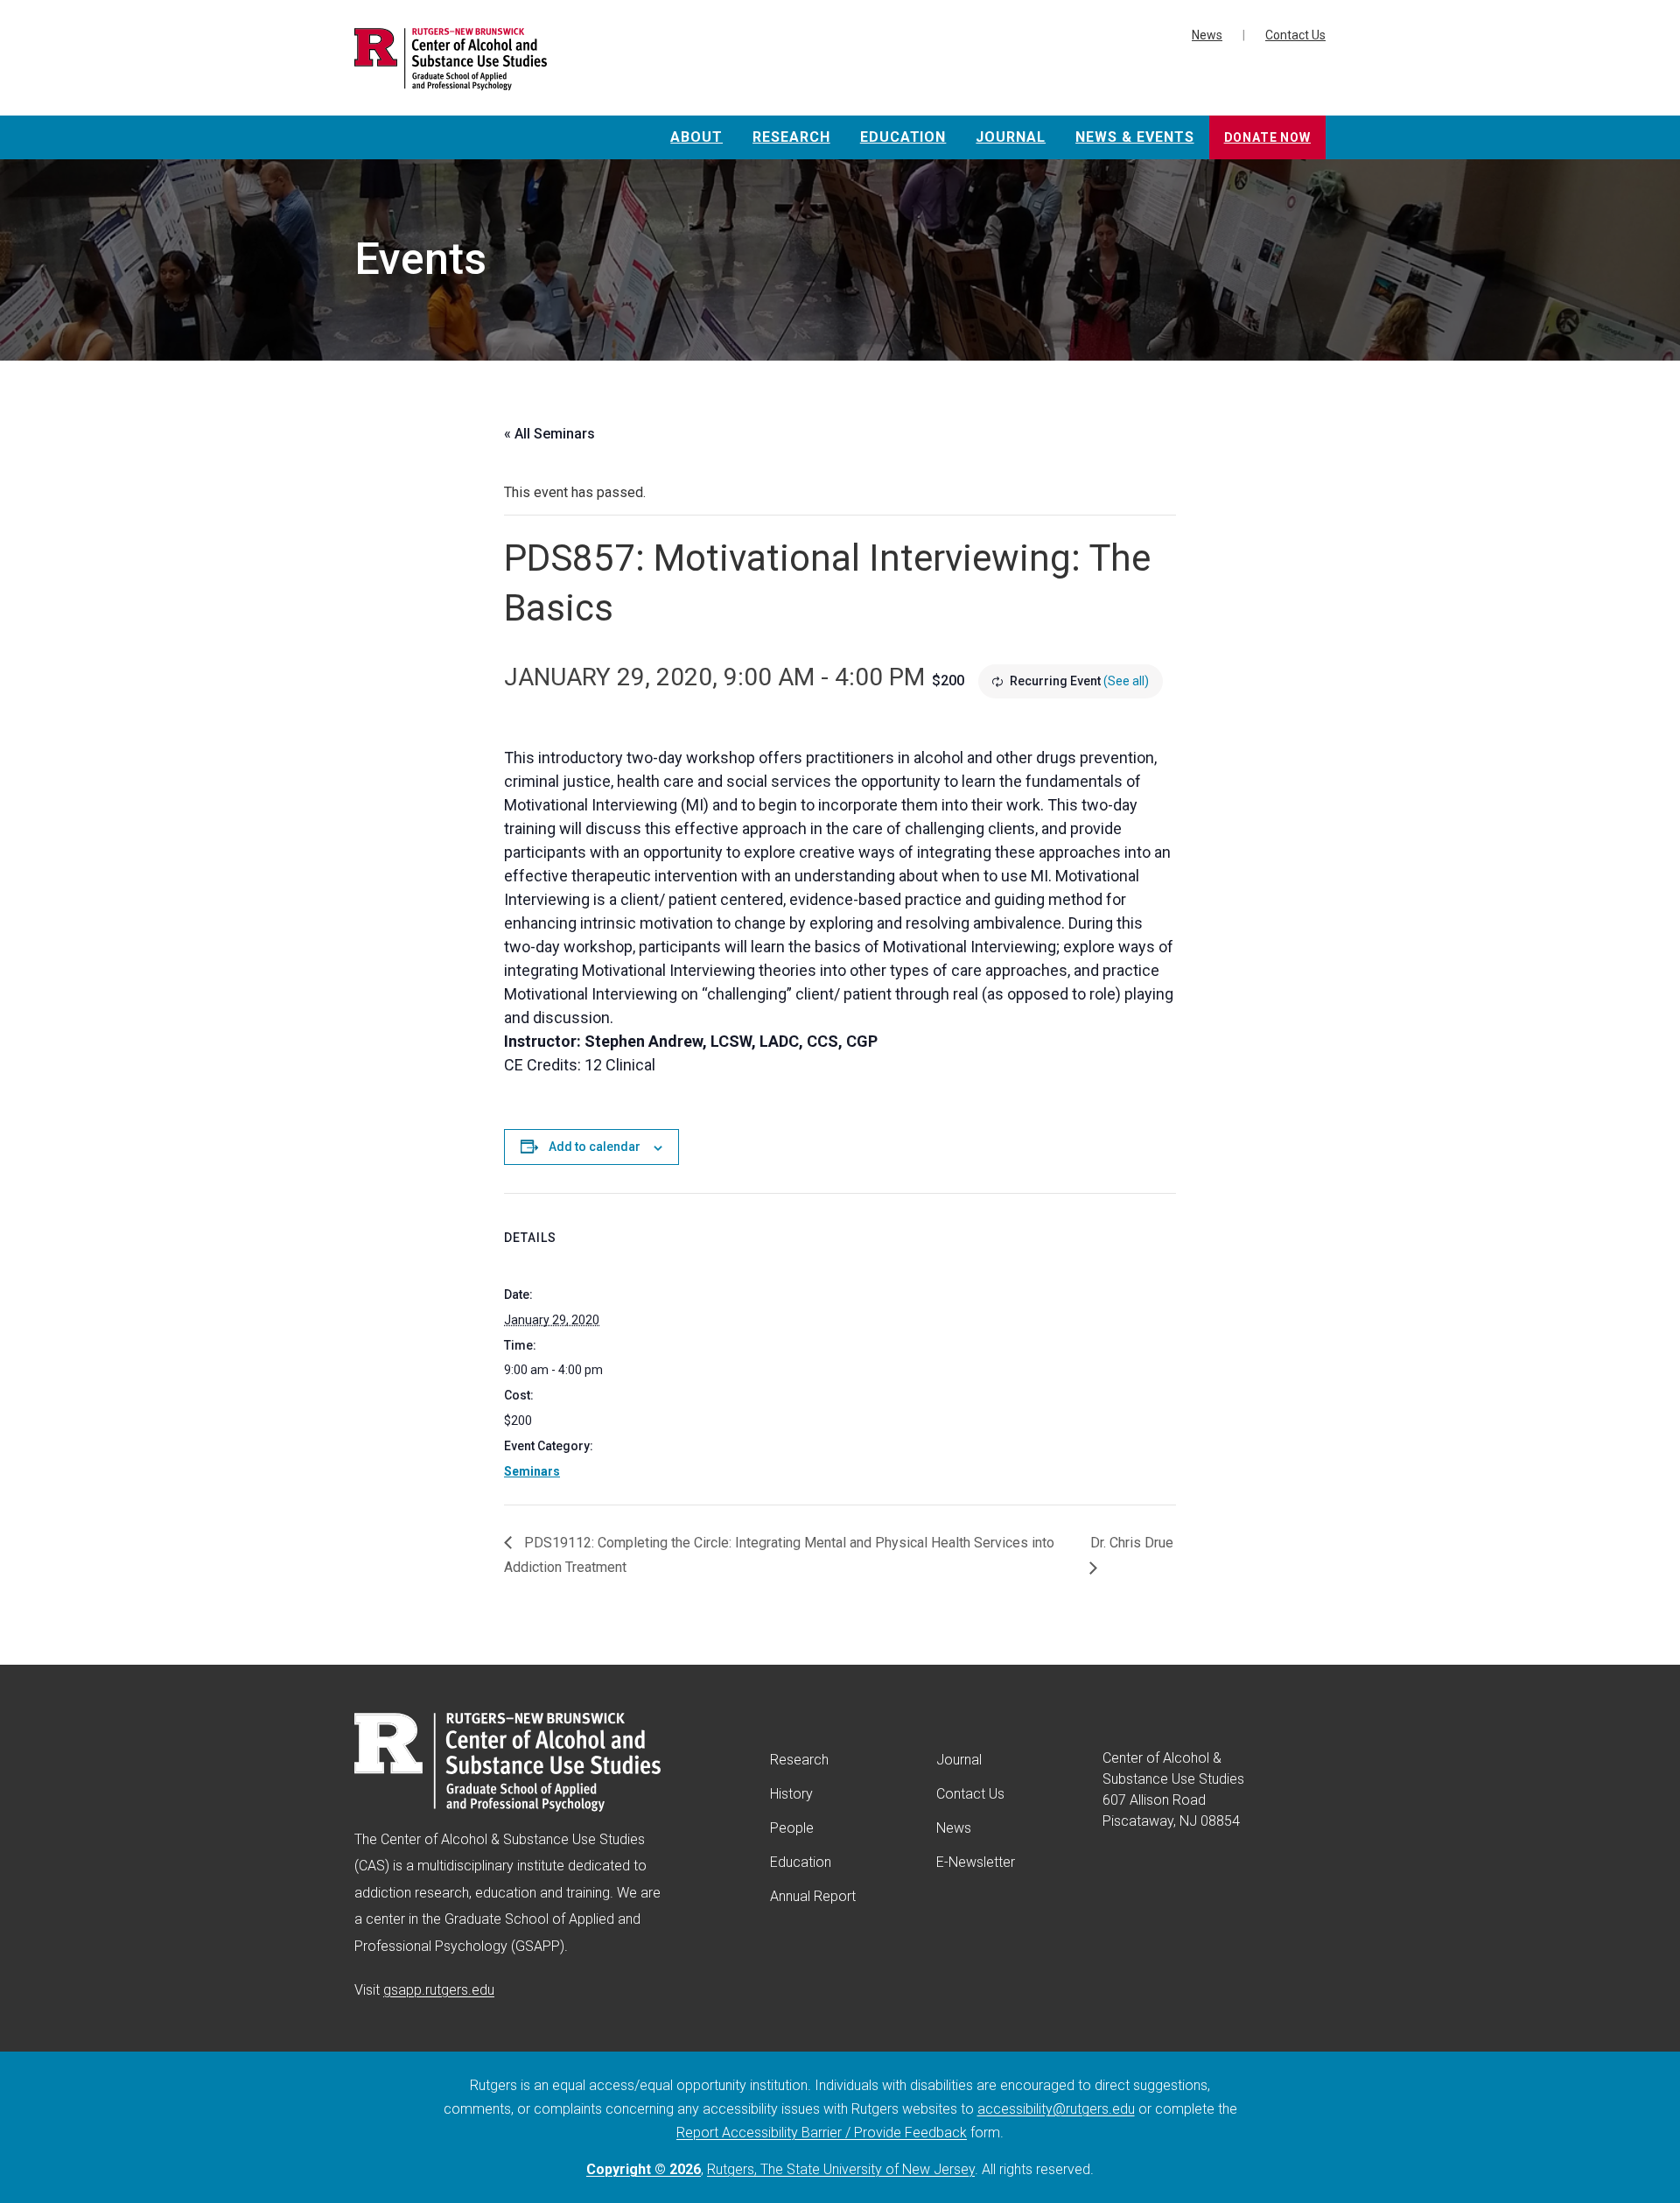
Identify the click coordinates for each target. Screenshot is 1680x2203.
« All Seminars (549, 434)
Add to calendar (595, 1147)
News (1207, 35)
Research (791, 137)
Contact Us (1295, 35)
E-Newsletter (976, 1862)
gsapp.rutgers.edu (439, 1990)
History (791, 1794)
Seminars (532, 1471)
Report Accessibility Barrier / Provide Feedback (822, 2133)
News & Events (1134, 137)
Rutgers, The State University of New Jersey (841, 2169)
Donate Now (1267, 137)
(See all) (1126, 681)
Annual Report (813, 1896)
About (696, 137)
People (792, 1828)
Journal (1011, 137)
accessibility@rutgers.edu (1056, 2109)
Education (903, 137)
